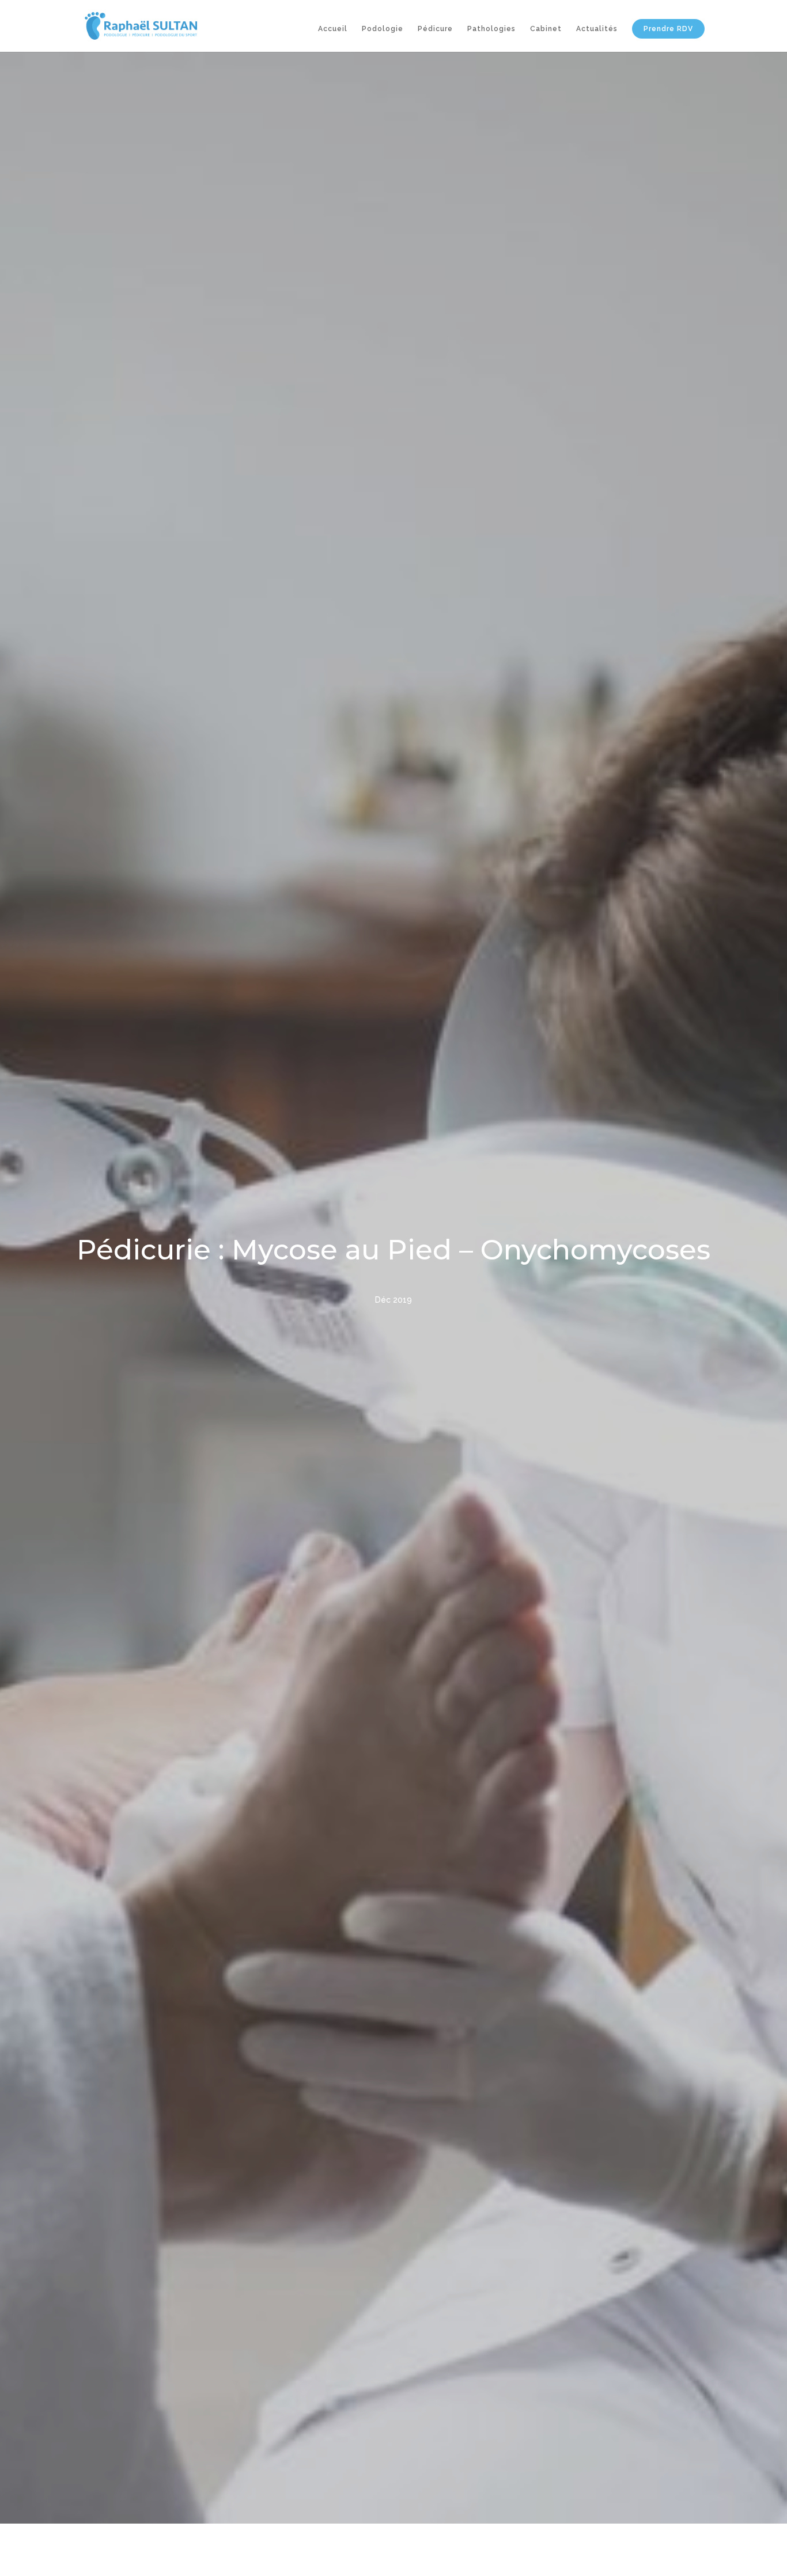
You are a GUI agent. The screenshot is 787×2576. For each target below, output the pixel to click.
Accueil (333, 29)
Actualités (597, 29)
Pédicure (435, 29)
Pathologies (491, 29)
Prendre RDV (668, 29)
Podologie (383, 29)
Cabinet (546, 29)
